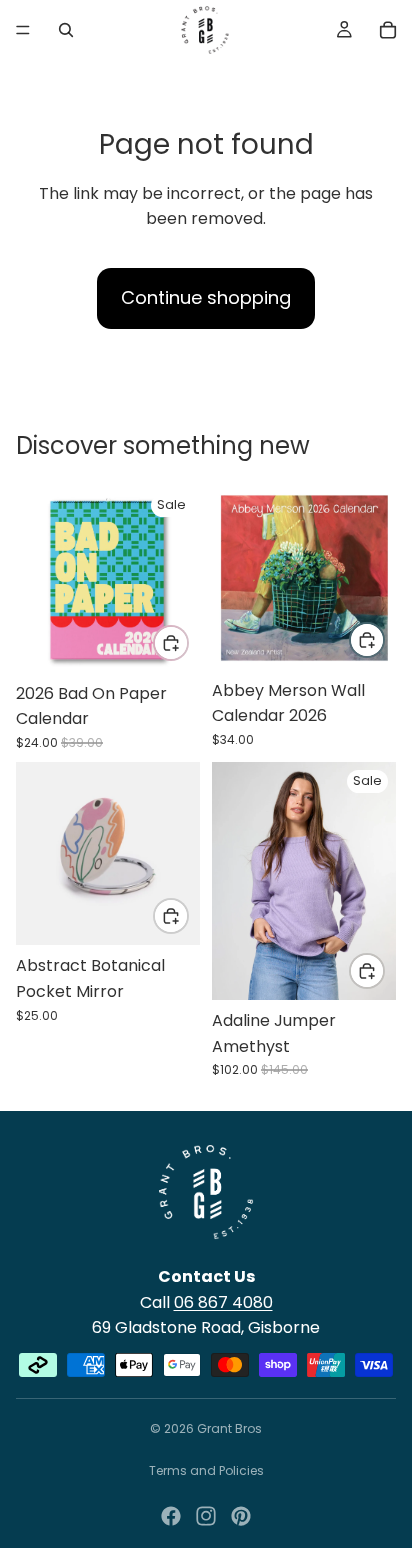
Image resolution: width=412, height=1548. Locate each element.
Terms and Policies (206, 1470)
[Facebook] (171, 1516)
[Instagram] (206, 1516)
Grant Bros (229, 1428)
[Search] (66, 30)
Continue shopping (206, 297)
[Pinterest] (241, 1516)
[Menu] (23, 30)
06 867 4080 (223, 1302)
